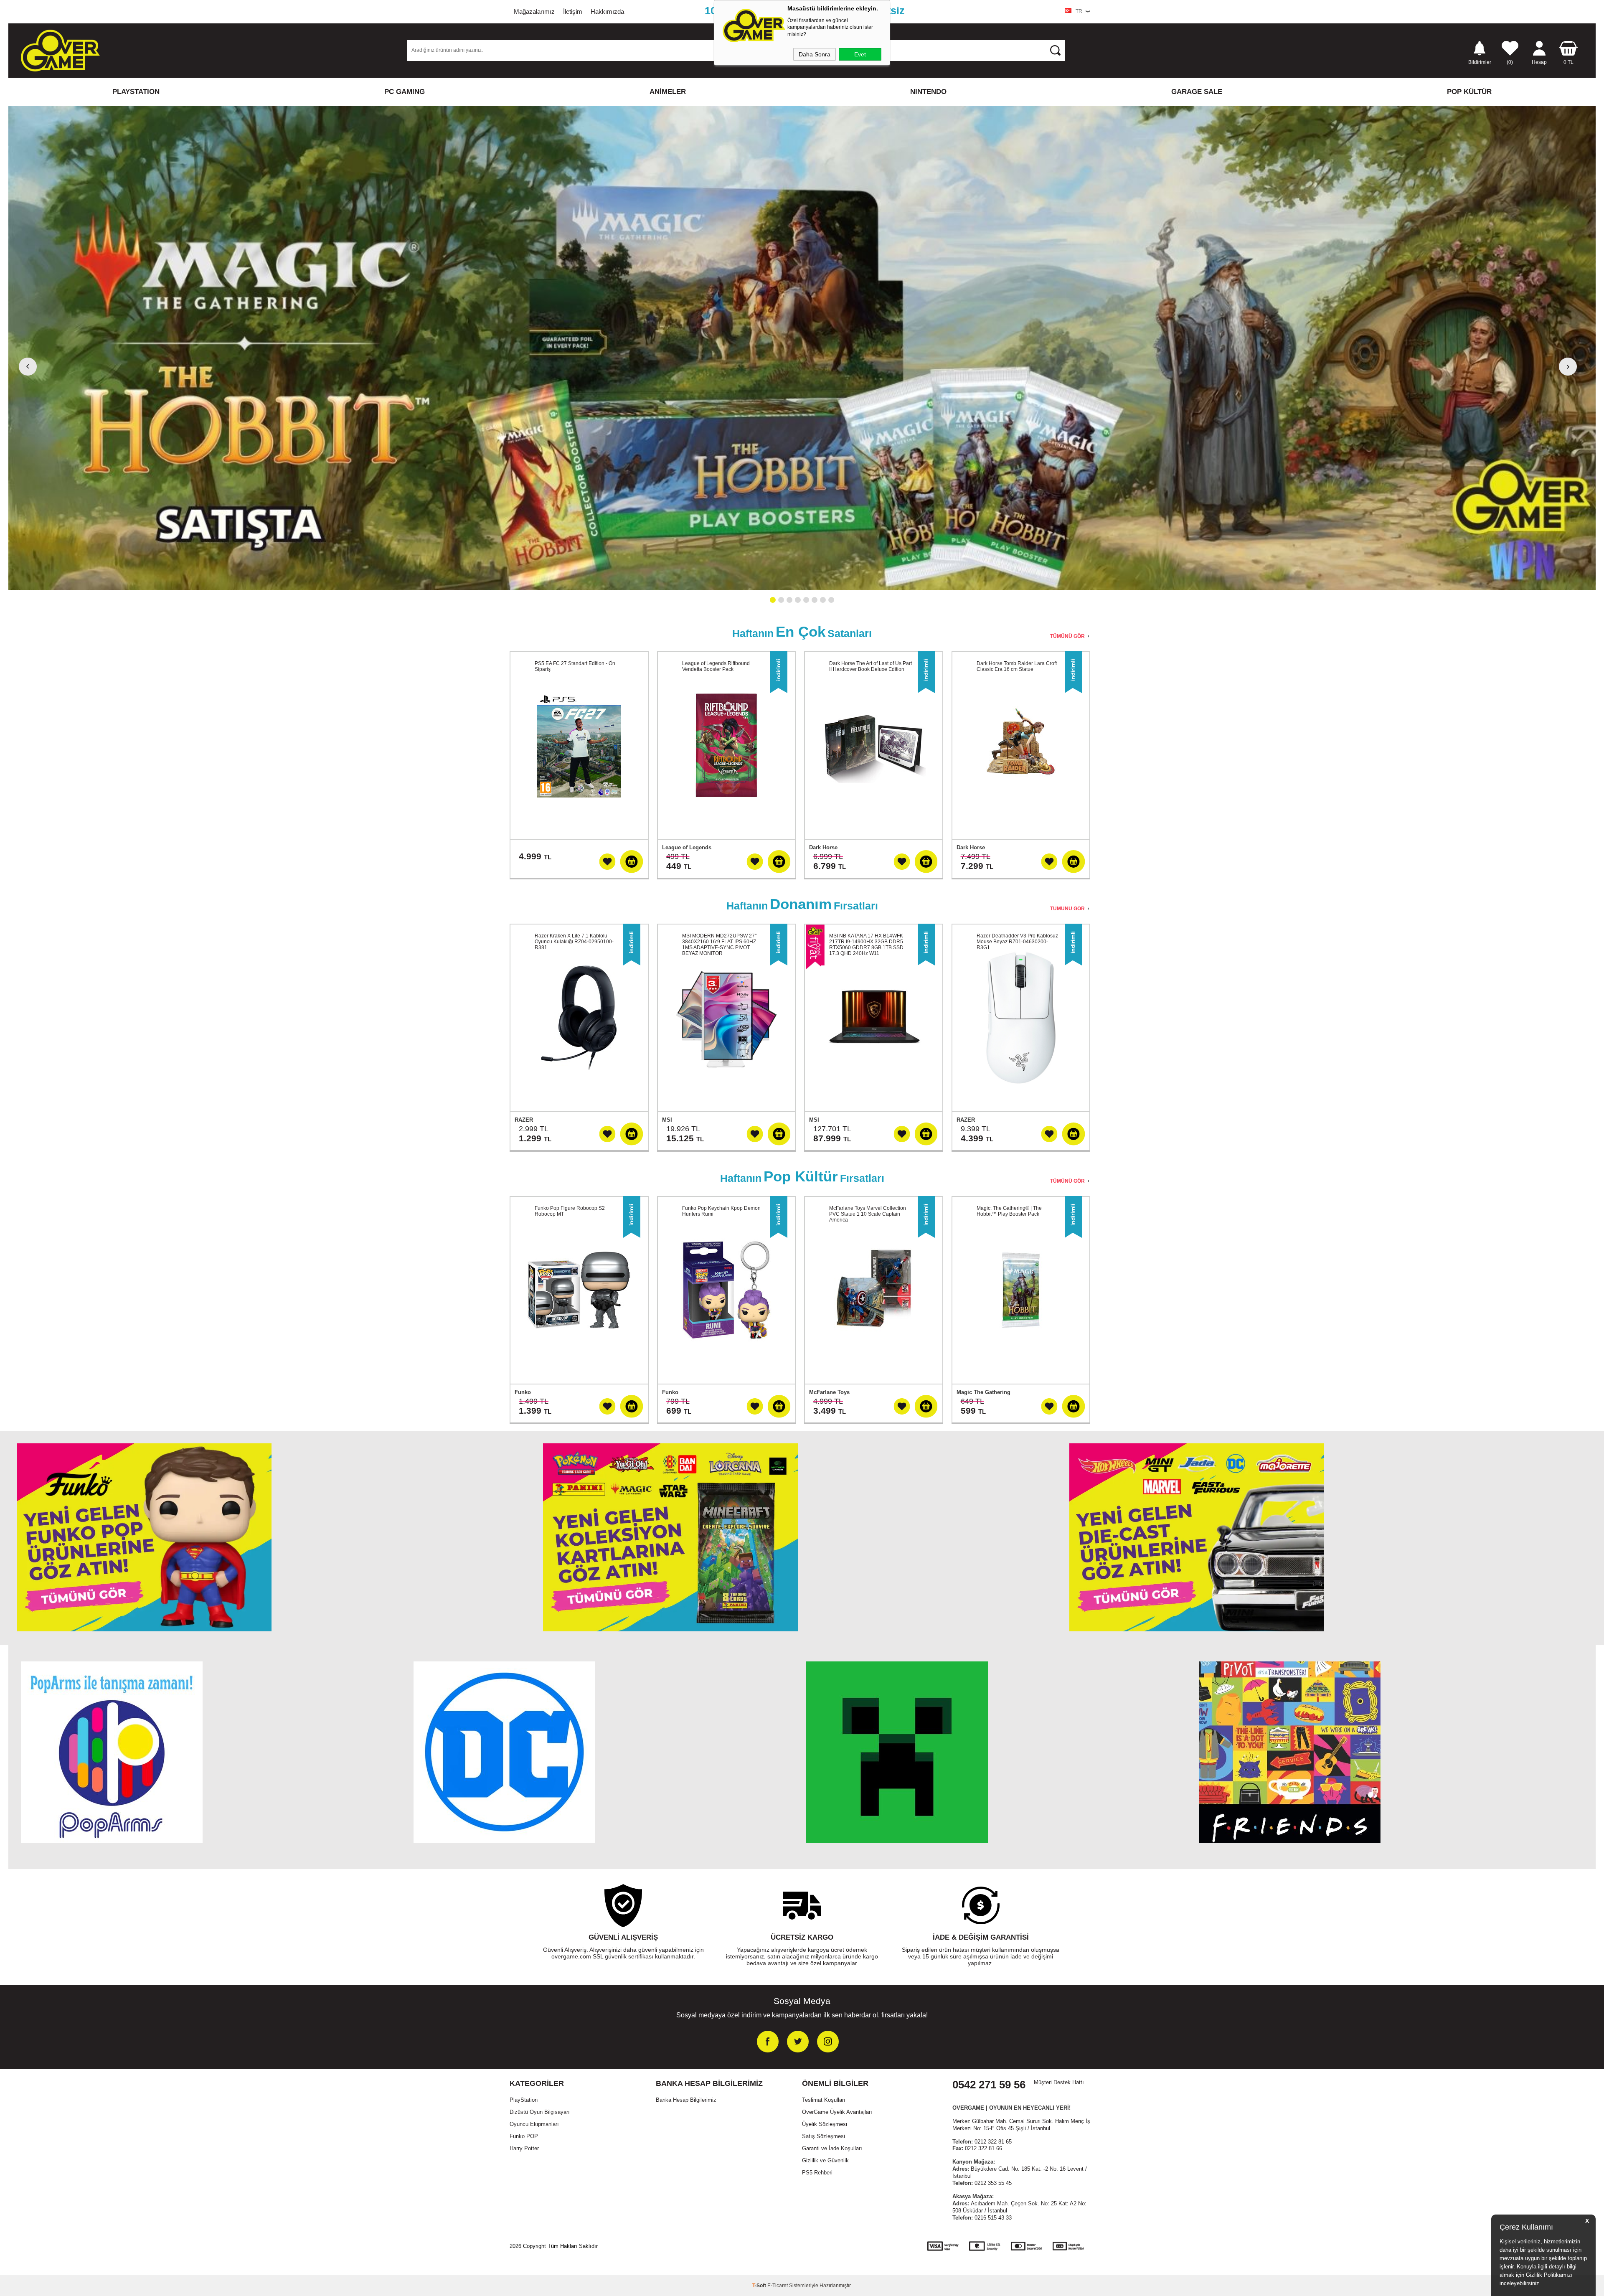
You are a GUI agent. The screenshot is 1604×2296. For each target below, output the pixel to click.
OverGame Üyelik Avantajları (837, 2112)
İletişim (573, 11)
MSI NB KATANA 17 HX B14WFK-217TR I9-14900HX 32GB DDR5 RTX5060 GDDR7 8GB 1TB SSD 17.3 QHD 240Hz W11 (867, 945)
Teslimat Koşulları (824, 2100)
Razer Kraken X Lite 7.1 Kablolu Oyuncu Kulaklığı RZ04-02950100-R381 (574, 942)
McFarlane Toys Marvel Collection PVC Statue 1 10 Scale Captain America (868, 1214)
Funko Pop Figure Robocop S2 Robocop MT (570, 1211)
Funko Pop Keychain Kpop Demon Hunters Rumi (721, 1211)
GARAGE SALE (1197, 92)
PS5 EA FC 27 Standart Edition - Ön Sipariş (575, 666)
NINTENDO (928, 92)
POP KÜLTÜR (1469, 92)
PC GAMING (405, 92)
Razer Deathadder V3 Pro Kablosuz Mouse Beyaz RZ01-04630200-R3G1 (1017, 942)
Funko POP (524, 2136)
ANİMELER (668, 92)
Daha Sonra (815, 54)
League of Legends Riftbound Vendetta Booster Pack (716, 666)
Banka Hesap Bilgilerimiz (686, 2100)
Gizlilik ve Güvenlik (825, 2160)
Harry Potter (524, 2148)
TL (1568, 62)
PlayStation (524, 2100)
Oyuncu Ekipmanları (534, 2124)
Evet (860, 54)
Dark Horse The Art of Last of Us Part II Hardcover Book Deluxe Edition (871, 666)
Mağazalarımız (534, 11)
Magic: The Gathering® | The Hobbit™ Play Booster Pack (1009, 1211)
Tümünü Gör (1067, 636)
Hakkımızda (607, 11)
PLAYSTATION (136, 92)
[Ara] (1055, 50)
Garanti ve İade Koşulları (832, 2148)
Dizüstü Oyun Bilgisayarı (540, 2112)
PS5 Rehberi (817, 2173)
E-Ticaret (778, 2286)
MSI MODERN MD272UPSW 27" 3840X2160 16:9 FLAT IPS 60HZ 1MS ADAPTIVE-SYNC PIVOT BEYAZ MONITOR (719, 945)
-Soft (760, 2286)
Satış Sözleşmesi (824, 2136)
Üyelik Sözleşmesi (825, 2124)
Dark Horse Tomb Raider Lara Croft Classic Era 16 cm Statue (1017, 666)
